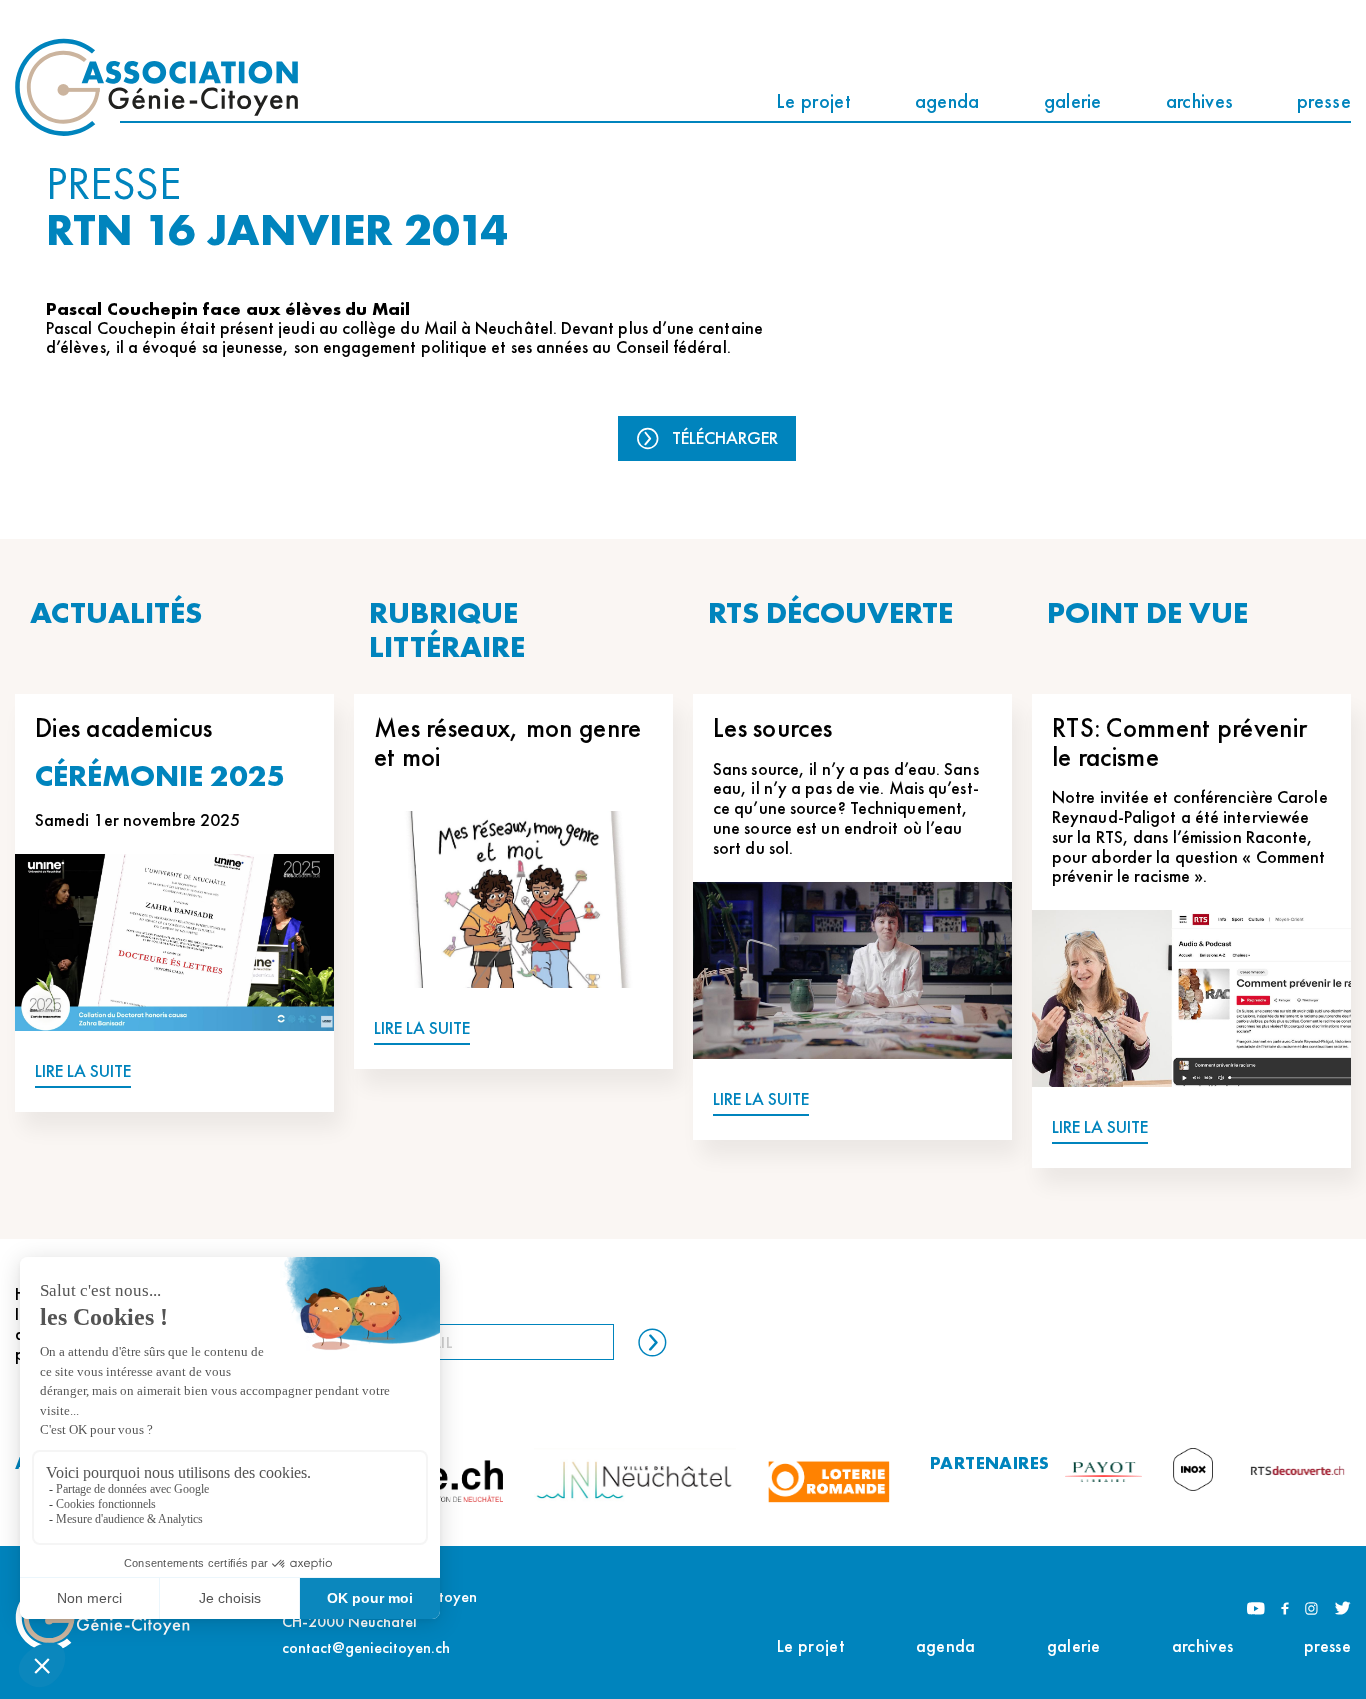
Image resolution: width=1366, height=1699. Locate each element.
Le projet (813, 101)
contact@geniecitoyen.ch (366, 1647)
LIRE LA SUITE (83, 1071)
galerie (1073, 101)
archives (1199, 101)
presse (1324, 101)
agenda (947, 101)
